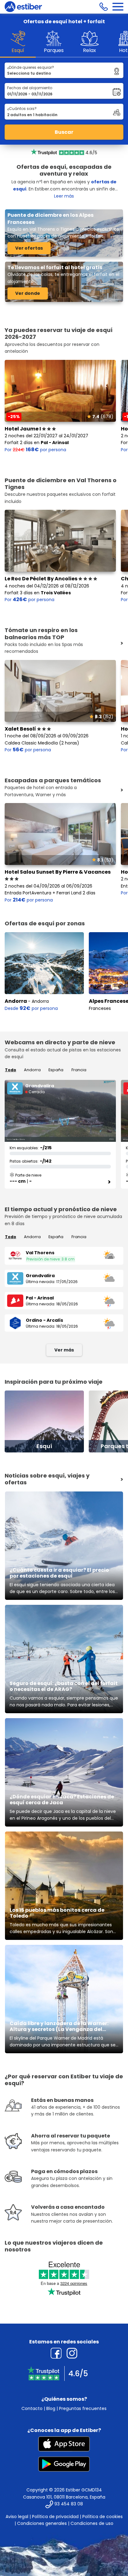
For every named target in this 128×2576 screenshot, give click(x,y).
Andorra (16, 1001)
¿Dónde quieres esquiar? (31, 67)
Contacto (32, 2408)
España (56, 1070)
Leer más (64, 196)
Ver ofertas (29, 248)
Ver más (64, 1350)
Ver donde (28, 293)
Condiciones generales (42, 2523)
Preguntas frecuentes (83, 2408)
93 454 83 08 (69, 2504)
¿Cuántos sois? (22, 109)
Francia (79, 1070)
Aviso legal (17, 2517)
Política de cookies (103, 2517)
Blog (51, 2408)
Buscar (64, 132)
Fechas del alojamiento (30, 88)
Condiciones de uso (92, 2523)
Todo (11, 1070)
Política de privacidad (55, 2517)
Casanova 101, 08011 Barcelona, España (64, 2497)
